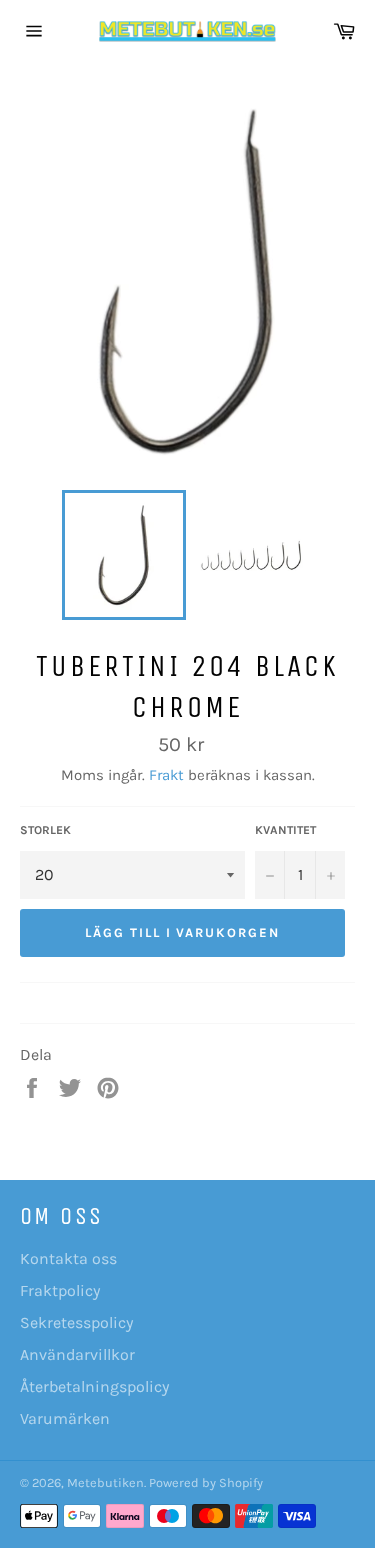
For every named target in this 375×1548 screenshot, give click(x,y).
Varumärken (65, 1418)
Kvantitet (285, 830)
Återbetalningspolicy (94, 1386)
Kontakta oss (68, 1258)
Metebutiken (105, 1482)
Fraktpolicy (60, 1290)
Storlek (45, 830)
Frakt (166, 775)
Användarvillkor (77, 1354)
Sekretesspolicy (76, 1322)
